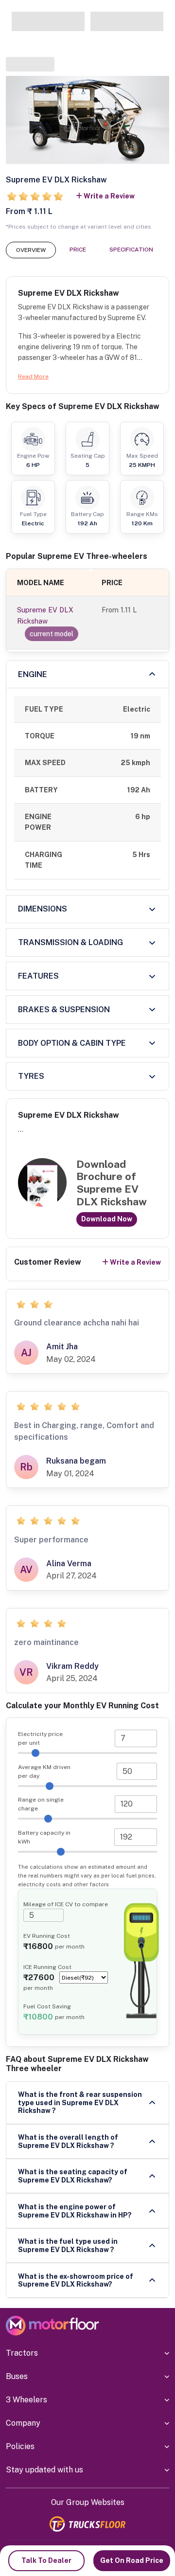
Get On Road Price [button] (132, 2560)
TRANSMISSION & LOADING (70, 942)
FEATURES (38, 976)
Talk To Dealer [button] (46, 2560)
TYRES (31, 1076)
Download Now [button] (107, 1219)
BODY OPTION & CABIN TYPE (72, 1043)
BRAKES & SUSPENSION (64, 1010)
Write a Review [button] (109, 196)
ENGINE (33, 674)
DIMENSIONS (43, 909)
